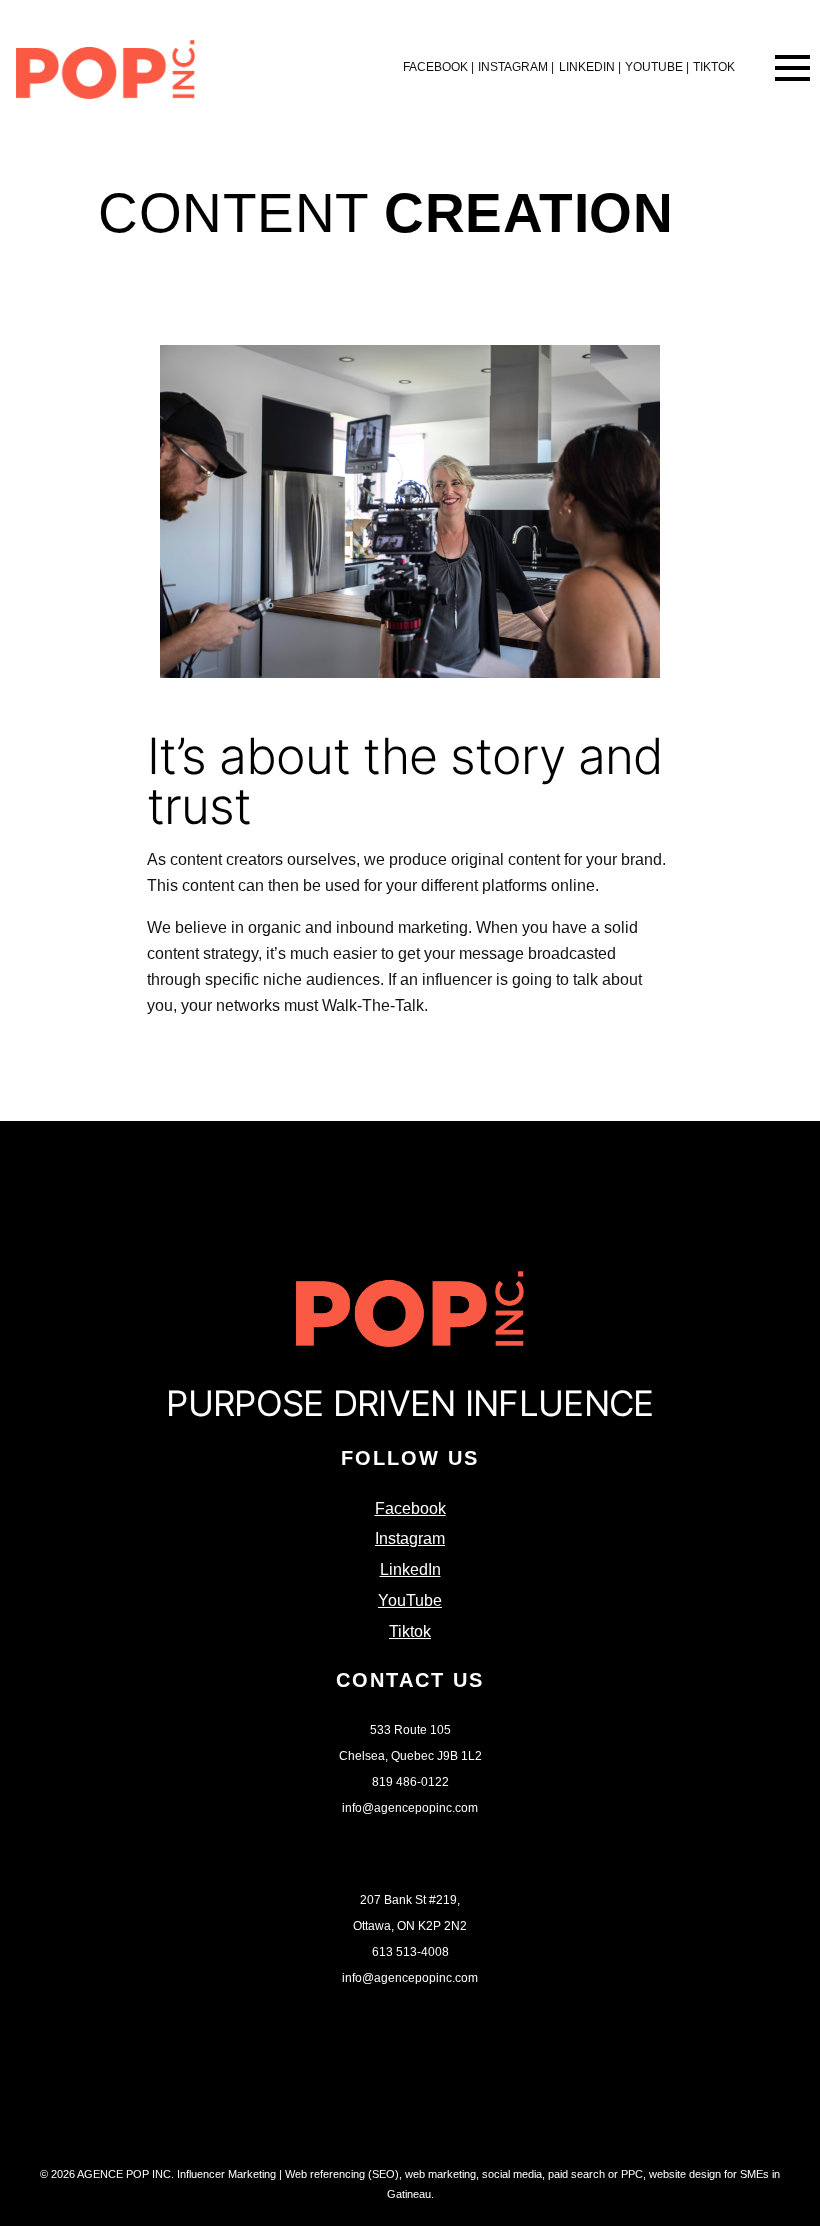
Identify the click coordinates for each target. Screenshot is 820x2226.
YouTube (657, 67)
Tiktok (714, 67)
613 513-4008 (410, 1952)
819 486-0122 (410, 1782)
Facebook (438, 67)
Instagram (516, 67)
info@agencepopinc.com (410, 1808)
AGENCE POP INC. (125, 2174)
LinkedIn (590, 67)
